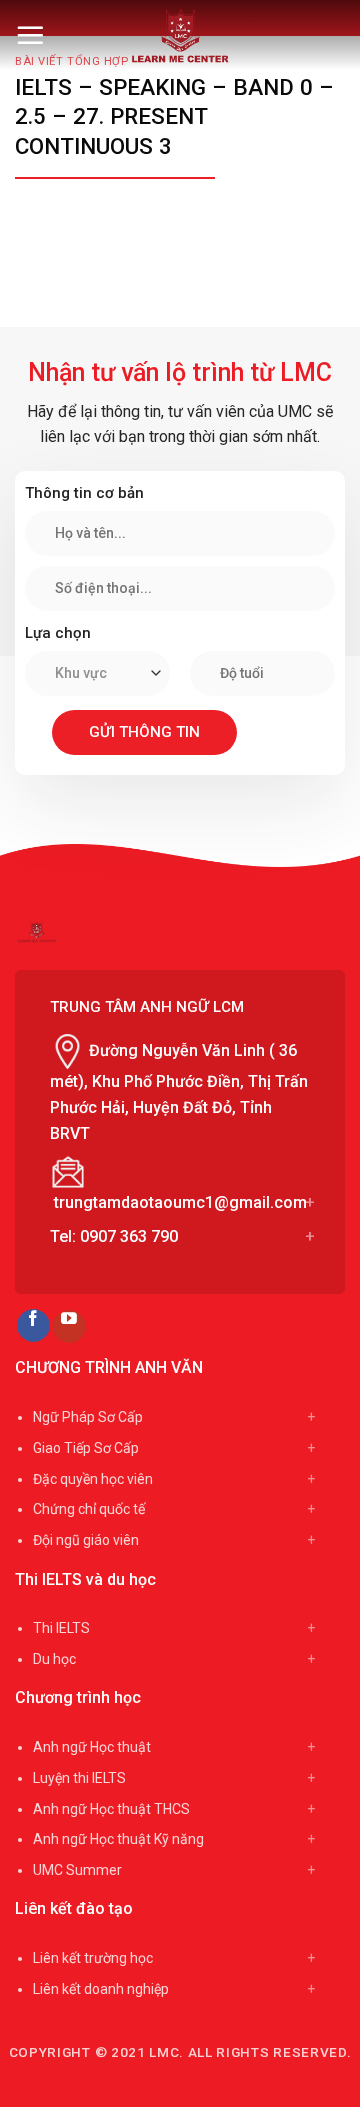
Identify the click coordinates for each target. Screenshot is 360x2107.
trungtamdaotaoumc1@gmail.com (180, 1202)
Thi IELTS (61, 1628)
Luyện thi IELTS (79, 1778)
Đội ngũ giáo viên (86, 1540)
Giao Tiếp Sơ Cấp (86, 1448)
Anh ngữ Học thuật (92, 1747)
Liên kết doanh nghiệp (101, 1989)
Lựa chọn (58, 633)
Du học (54, 1659)
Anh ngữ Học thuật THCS (111, 1809)
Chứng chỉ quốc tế (89, 1509)
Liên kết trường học (93, 1958)
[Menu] (30, 35)
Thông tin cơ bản (84, 493)
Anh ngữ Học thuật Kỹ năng (118, 1839)
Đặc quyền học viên (93, 1479)
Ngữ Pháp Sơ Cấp (88, 1417)
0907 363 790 (129, 1236)
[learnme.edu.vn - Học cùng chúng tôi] (180, 35)
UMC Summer (77, 1870)
